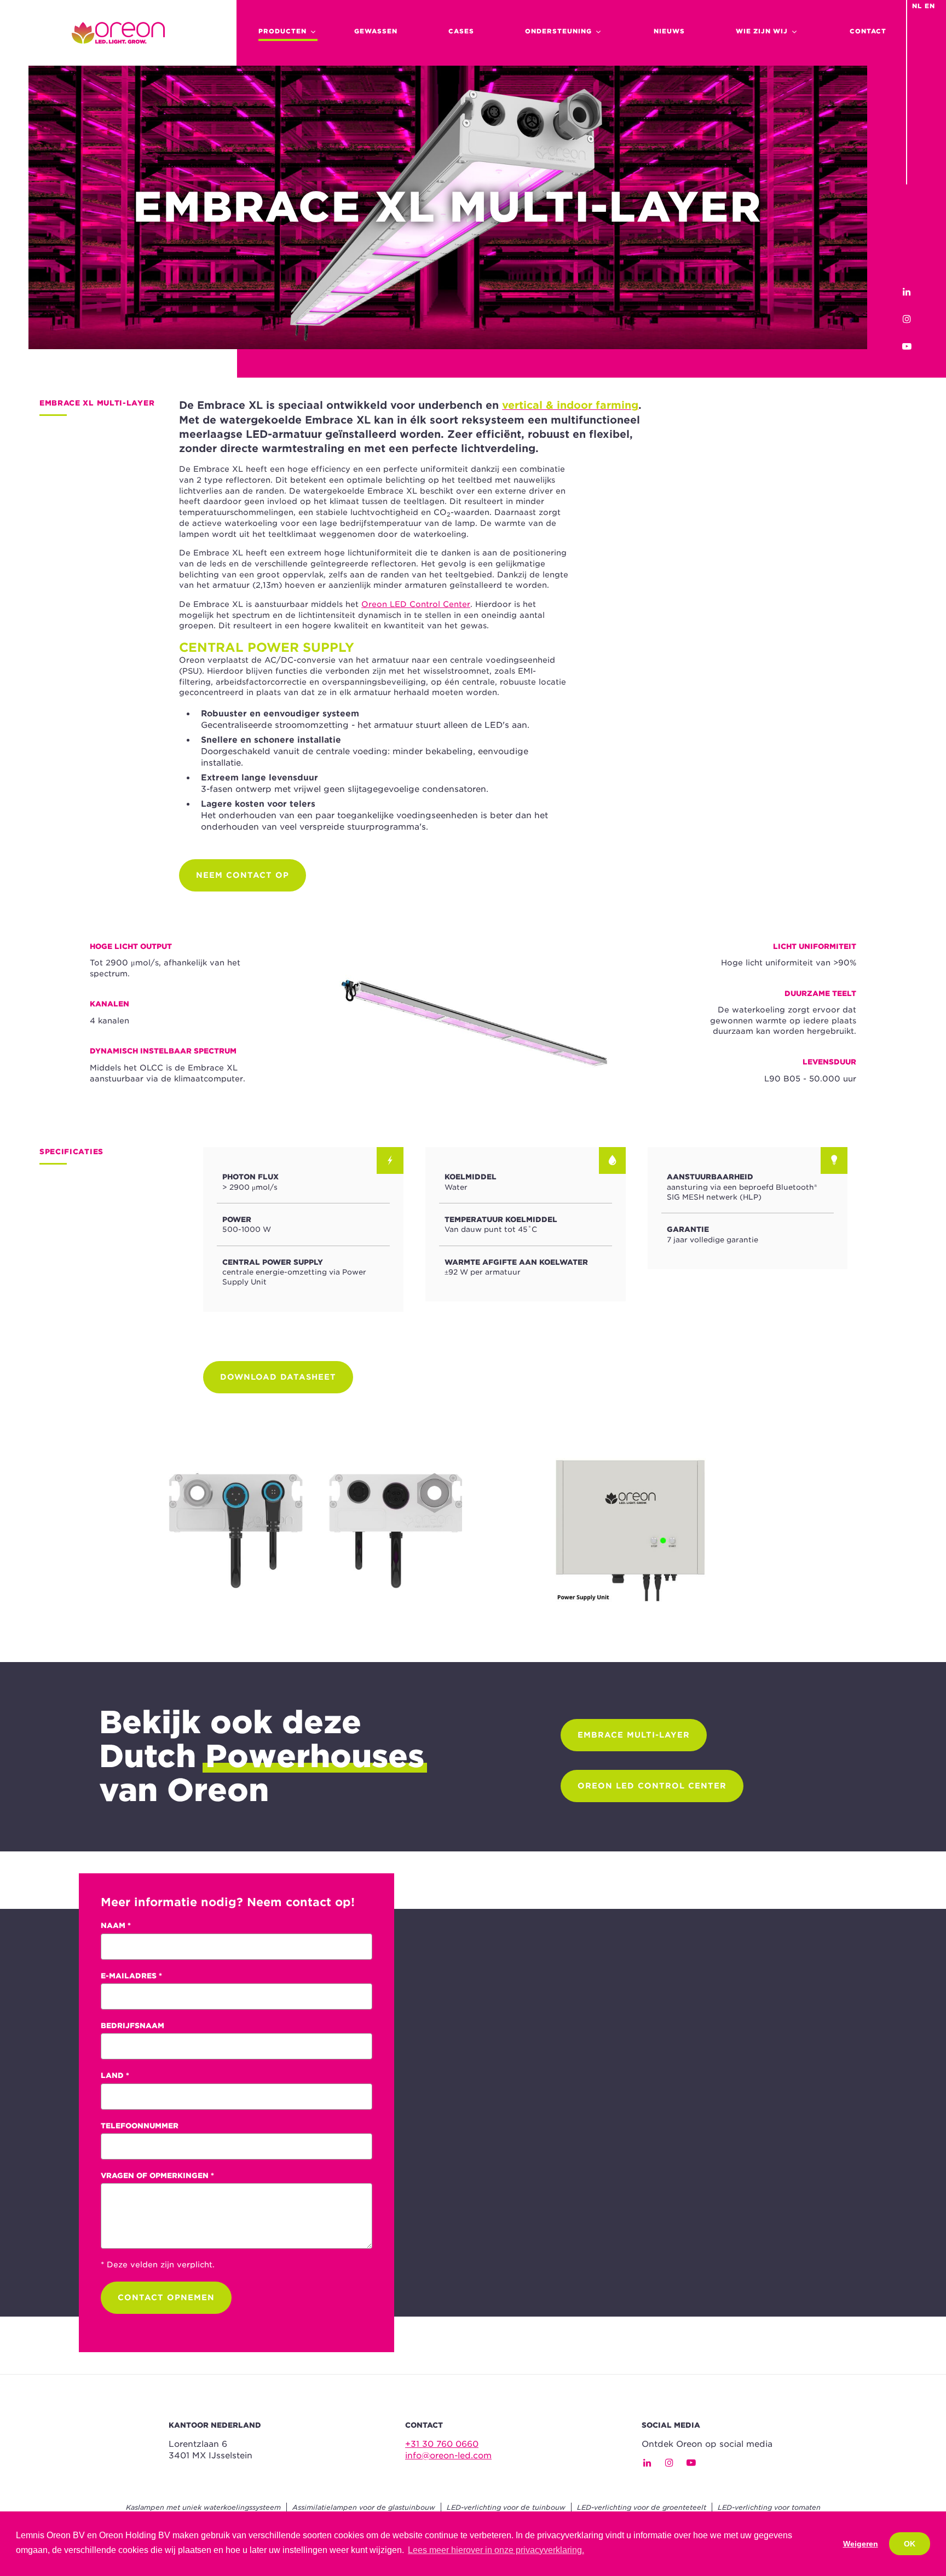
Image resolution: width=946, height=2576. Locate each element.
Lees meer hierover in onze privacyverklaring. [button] (496, 2550)
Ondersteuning (558, 31)
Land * (115, 2075)
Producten (282, 31)
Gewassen (376, 31)
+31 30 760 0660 (442, 2444)
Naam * (116, 1925)
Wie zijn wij (762, 31)
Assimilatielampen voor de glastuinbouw (364, 2507)
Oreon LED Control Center (416, 604)
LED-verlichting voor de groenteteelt (642, 2507)
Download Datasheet (278, 1377)
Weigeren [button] (861, 2544)
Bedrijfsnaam (132, 2025)
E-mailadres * (131, 1976)
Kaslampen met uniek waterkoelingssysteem (203, 2507)
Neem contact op (243, 875)
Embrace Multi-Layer (634, 1735)
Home (118, 33)
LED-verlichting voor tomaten (769, 2507)
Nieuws (669, 31)
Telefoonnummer (140, 2126)
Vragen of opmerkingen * (157, 2175)
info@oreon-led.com (448, 2456)
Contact (868, 31)
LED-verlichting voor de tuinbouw (506, 2507)
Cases (461, 31)
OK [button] (910, 2544)
